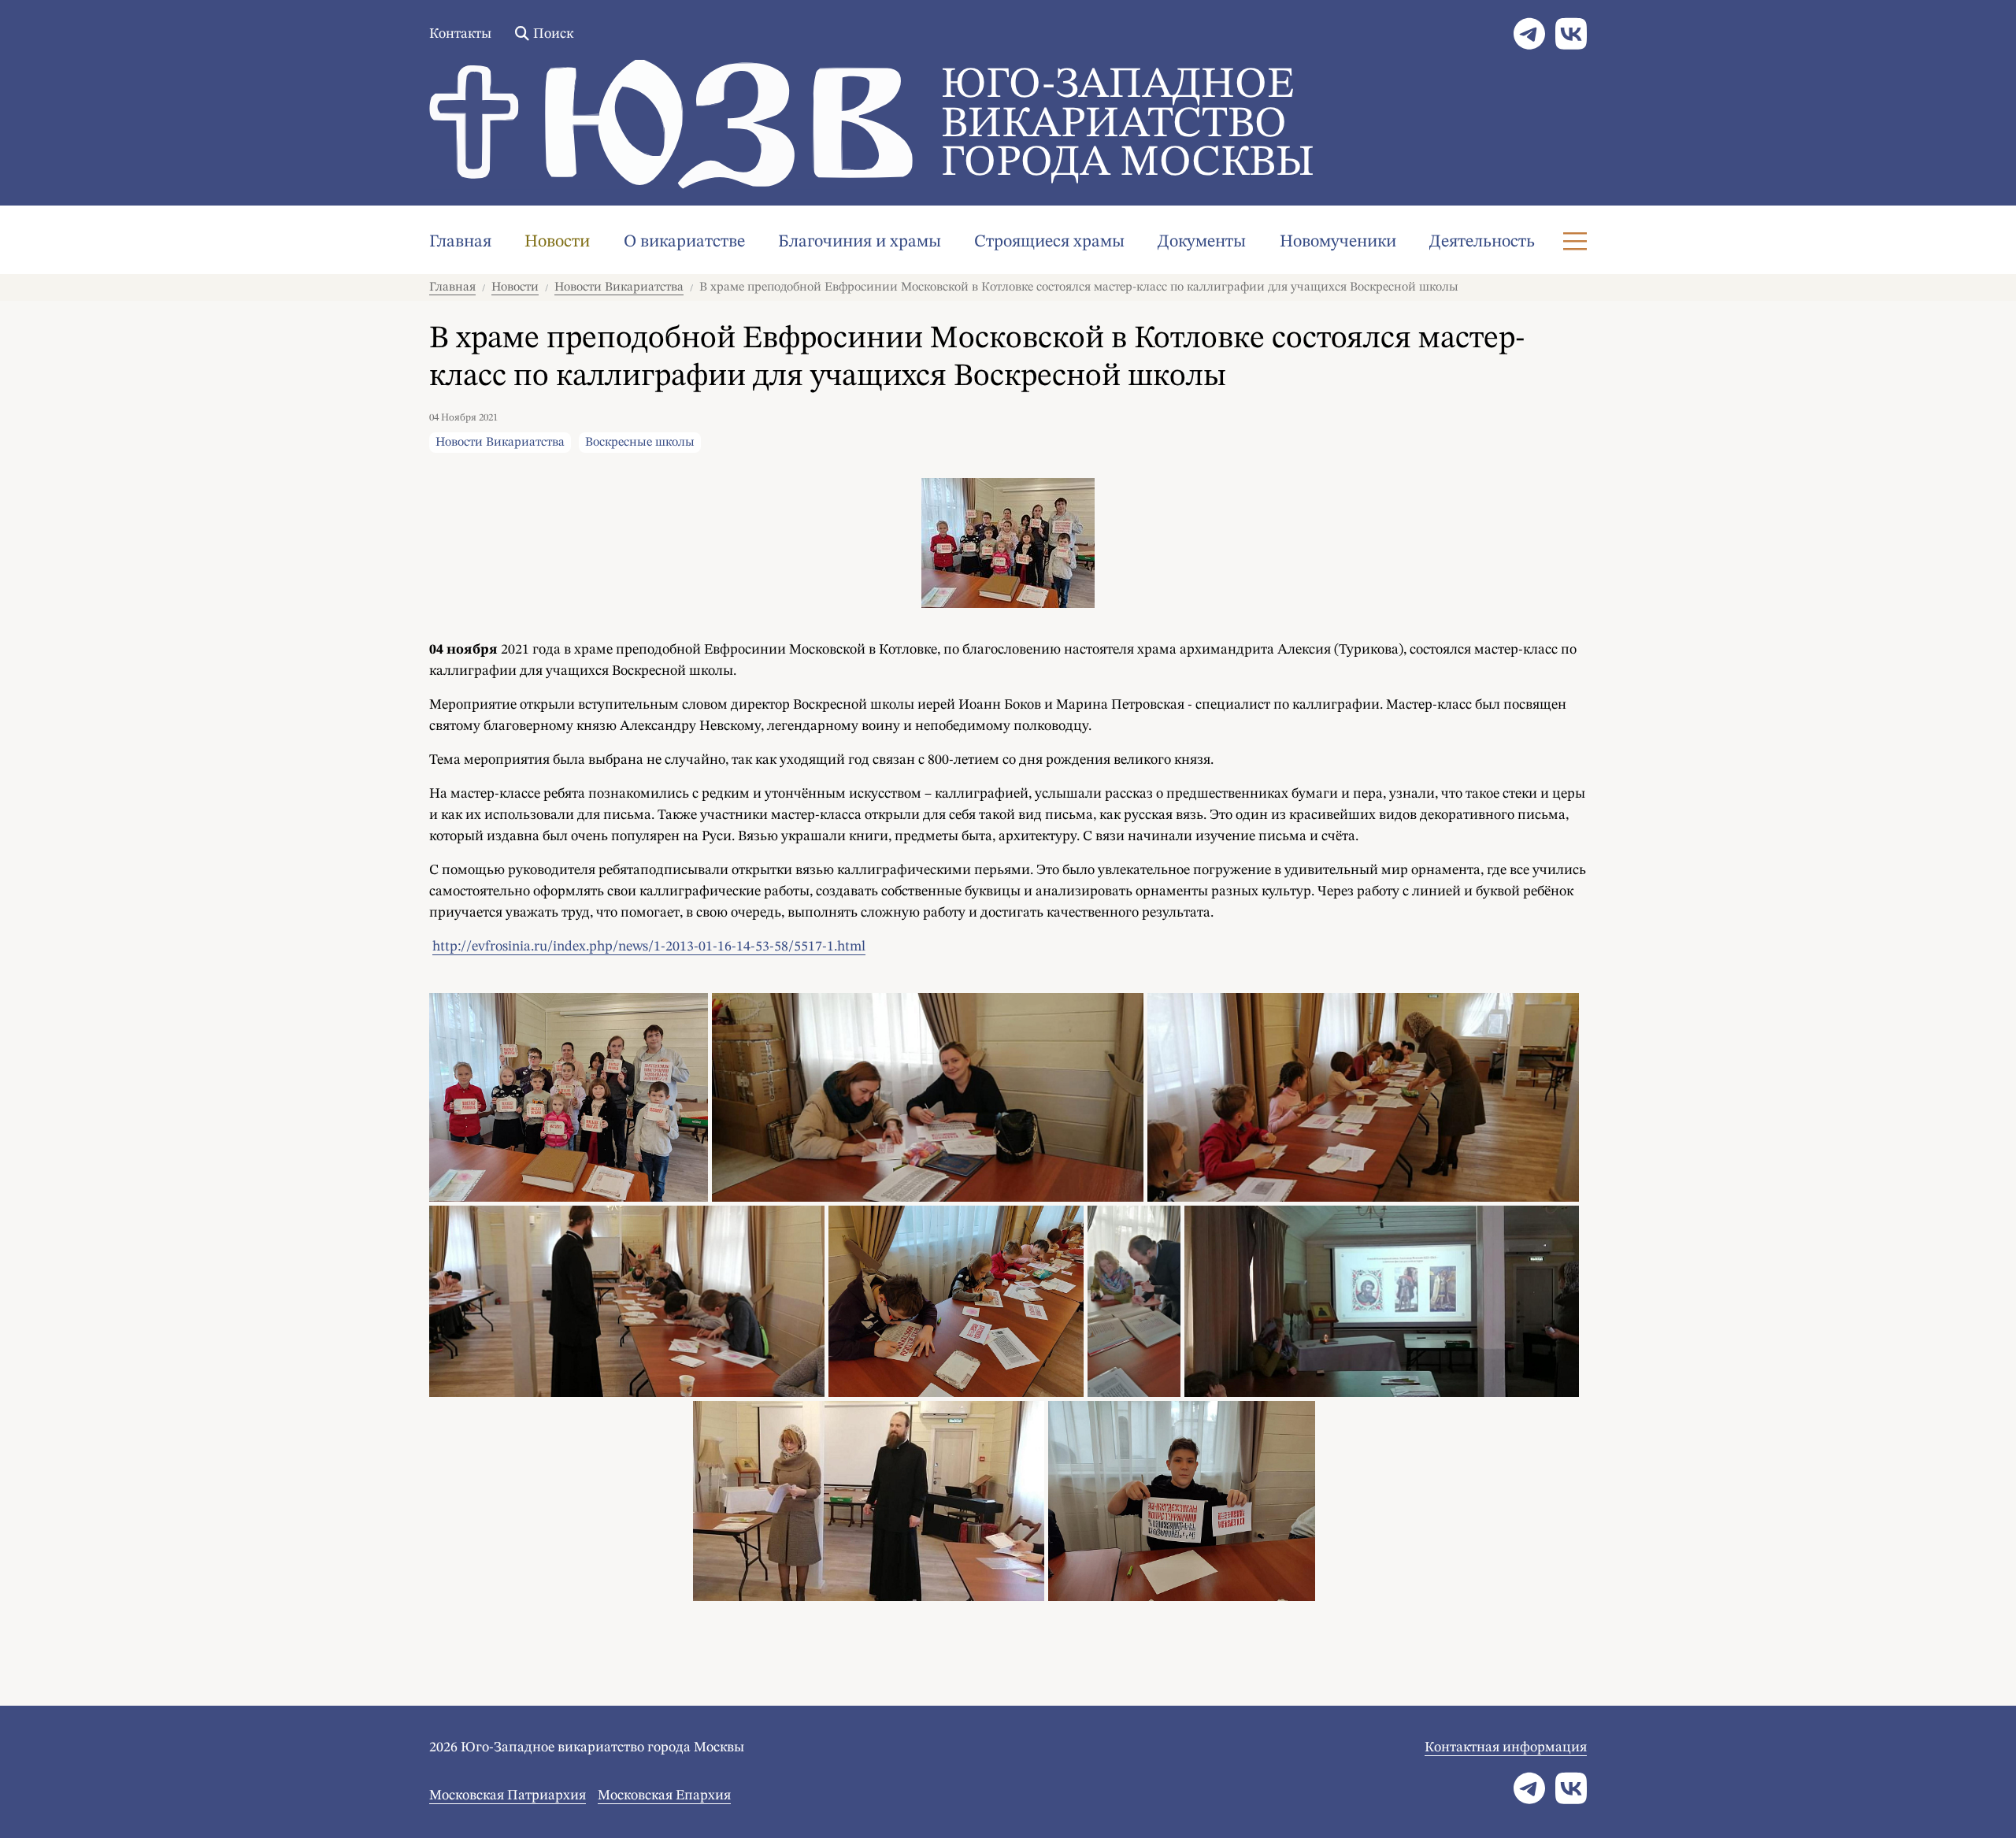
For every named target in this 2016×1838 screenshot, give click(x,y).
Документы (1202, 242)
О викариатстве (684, 242)
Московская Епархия (664, 1795)
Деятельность (1482, 242)
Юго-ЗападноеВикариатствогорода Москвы (1128, 125)
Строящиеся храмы (1049, 242)
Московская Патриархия (508, 1795)
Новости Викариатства (619, 287)
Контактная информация (1506, 1747)
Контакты (460, 34)
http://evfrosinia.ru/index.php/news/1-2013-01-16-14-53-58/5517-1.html (649, 947)
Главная (460, 242)
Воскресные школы (640, 443)
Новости (557, 242)
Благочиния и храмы (860, 242)
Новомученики (1338, 242)
